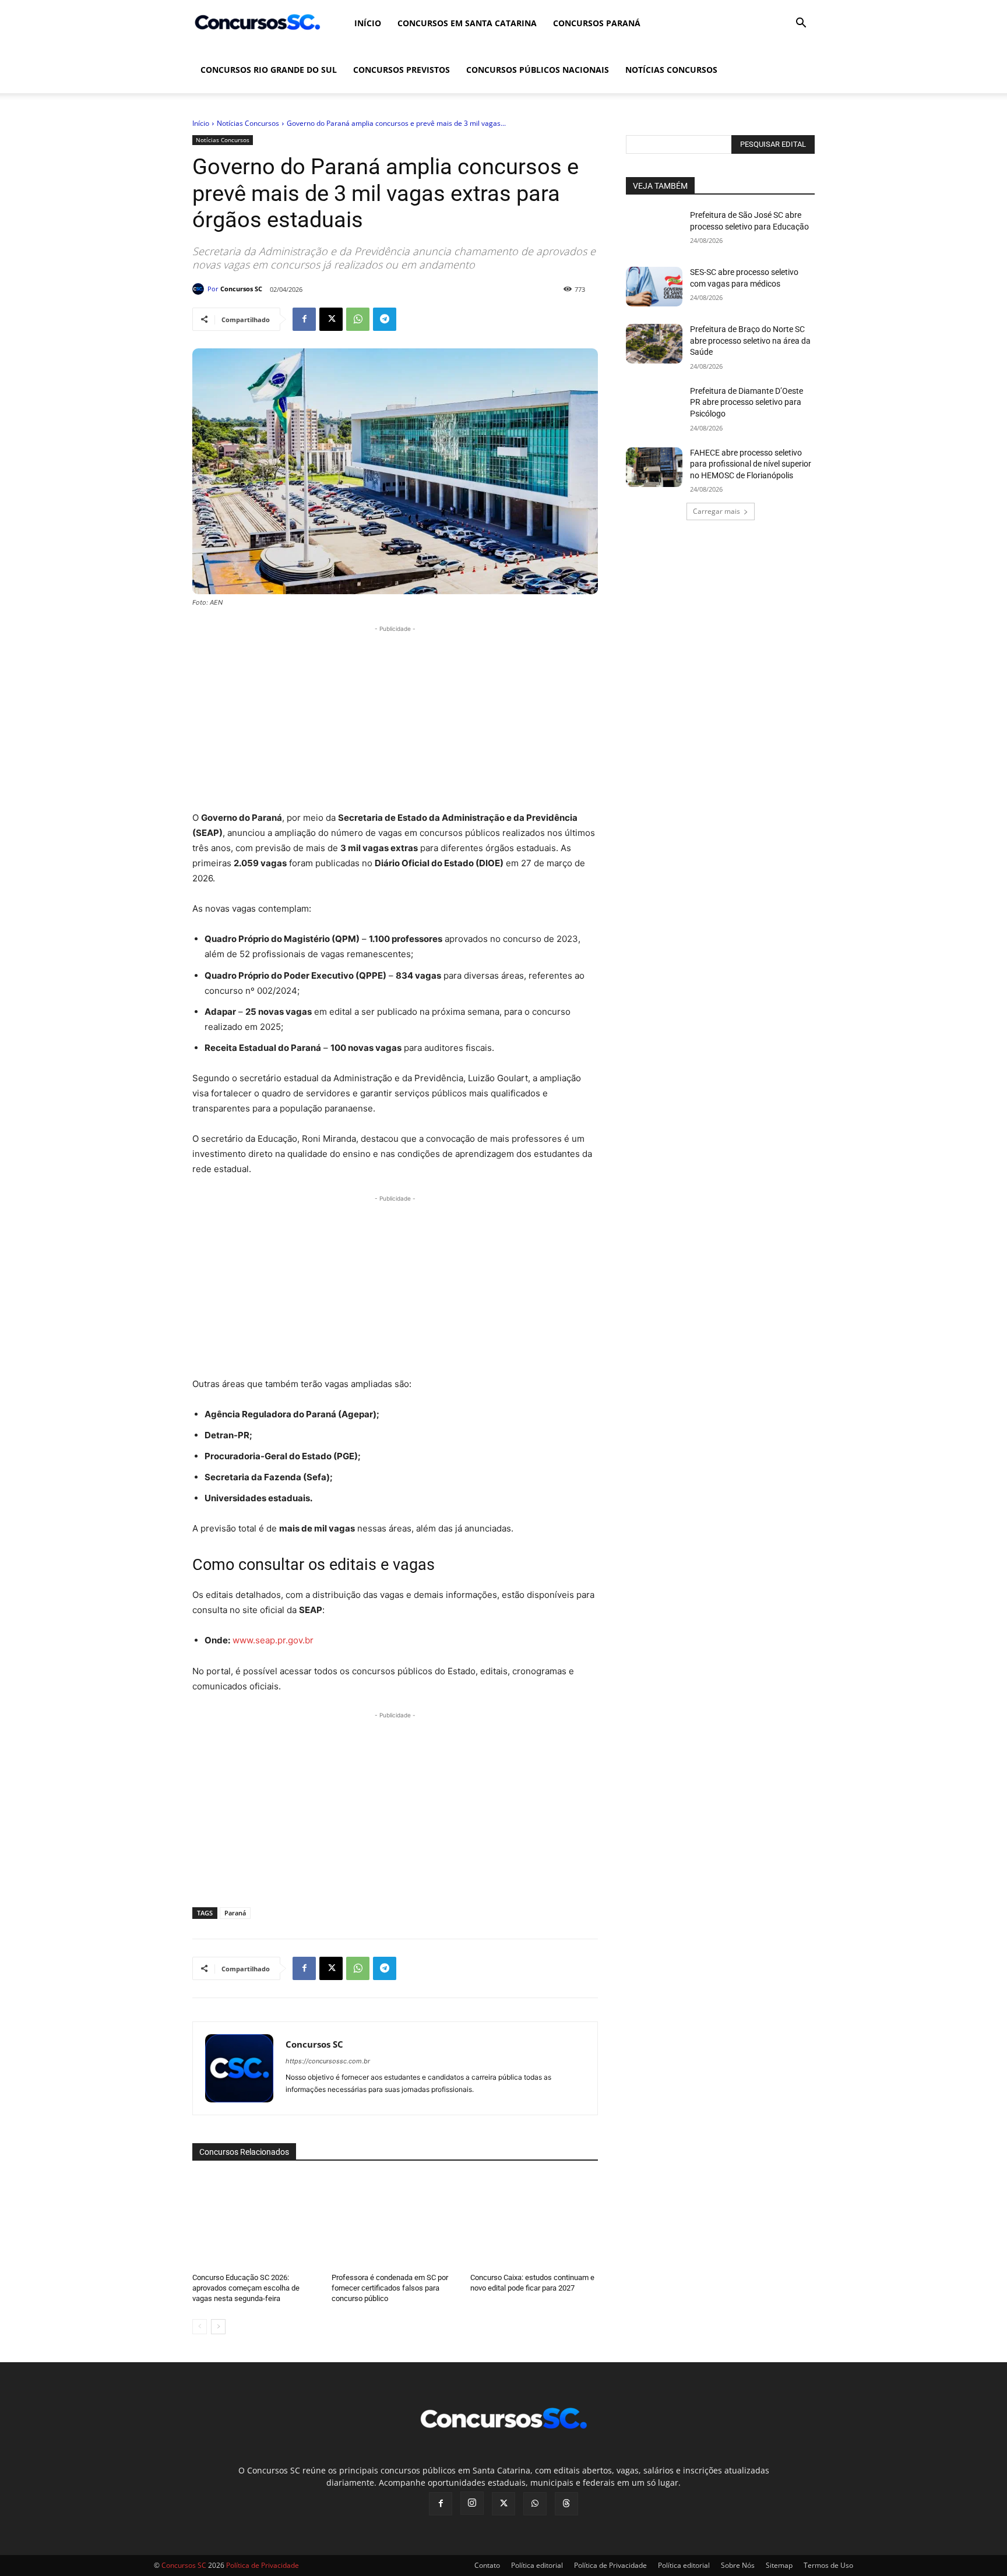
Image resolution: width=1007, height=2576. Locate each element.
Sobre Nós (738, 2565)
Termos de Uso (828, 2565)
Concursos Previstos (402, 70)
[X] (331, 319)
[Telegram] (385, 319)
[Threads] (566, 2504)
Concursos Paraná (597, 23)
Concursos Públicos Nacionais (538, 70)
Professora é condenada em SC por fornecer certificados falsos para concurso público (390, 2288)
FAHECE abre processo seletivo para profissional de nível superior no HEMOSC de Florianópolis (751, 464)
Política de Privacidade (610, 2565)
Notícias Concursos (671, 70)
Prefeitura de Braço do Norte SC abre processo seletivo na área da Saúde (750, 340)
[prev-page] (200, 2327)
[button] (801, 24)
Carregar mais (716, 511)
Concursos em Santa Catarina (467, 23)
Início (368, 23)
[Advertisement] (395, 717)
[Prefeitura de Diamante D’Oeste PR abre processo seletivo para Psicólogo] (654, 405)
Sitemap (779, 2565)
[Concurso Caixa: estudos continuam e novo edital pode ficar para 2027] (534, 2220)
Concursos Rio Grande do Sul (269, 70)
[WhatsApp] (358, 319)
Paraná (235, 1913)
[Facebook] (304, 319)
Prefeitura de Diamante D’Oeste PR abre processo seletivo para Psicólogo (747, 402)
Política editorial (537, 2565)
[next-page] (218, 2327)
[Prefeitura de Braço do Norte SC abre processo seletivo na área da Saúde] (654, 344)
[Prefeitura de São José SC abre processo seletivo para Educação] (654, 230)
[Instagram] (472, 2503)
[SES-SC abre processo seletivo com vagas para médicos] (654, 287)
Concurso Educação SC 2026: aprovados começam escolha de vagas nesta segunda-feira (246, 2288)
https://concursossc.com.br (328, 2061)
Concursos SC (241, 289)
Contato (487, 2565)
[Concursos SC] (200, 289)
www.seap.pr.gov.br (273, 1640)
